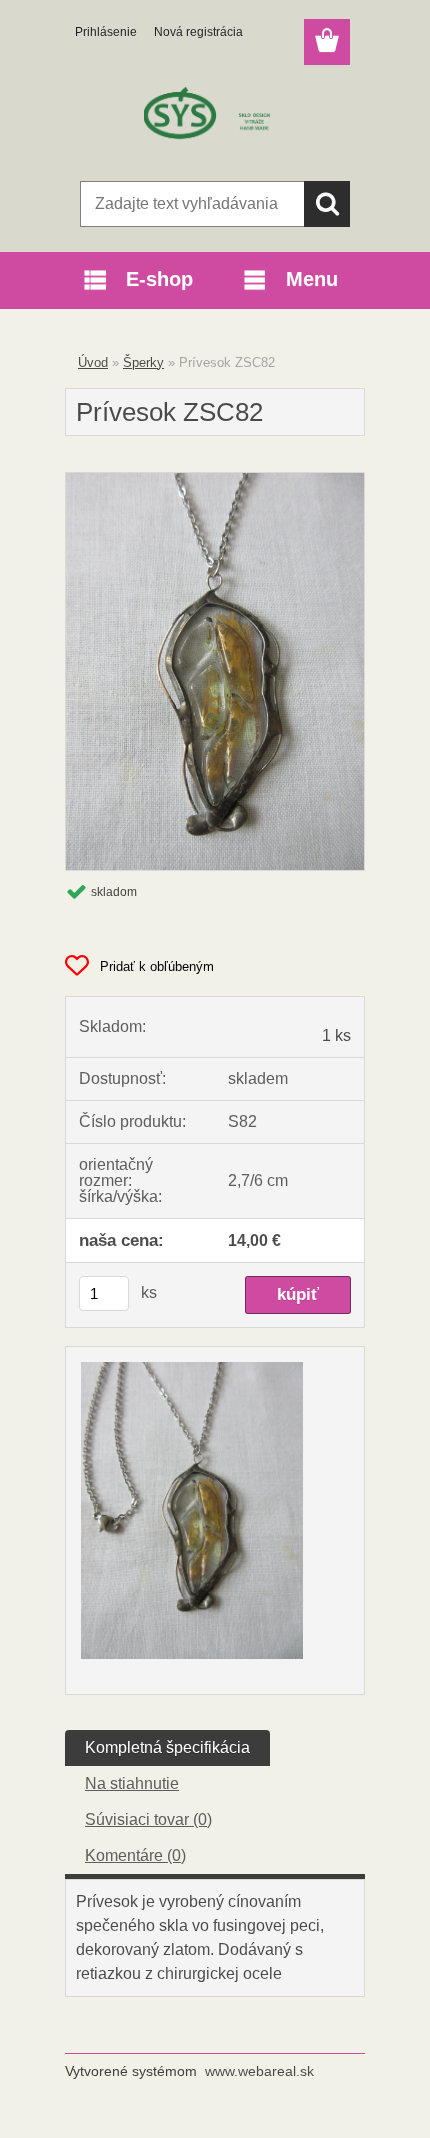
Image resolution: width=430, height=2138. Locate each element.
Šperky (143, 362)
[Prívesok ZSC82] (215, 480)
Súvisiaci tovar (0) (148, 1819)
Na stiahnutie (132, 1783)
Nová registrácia (198, 32)
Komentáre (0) (135, 1855)
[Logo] (214, 117)
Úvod (93, 362)
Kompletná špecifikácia (167, 1747)
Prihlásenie (106, 32)
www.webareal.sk (259, 2071)
